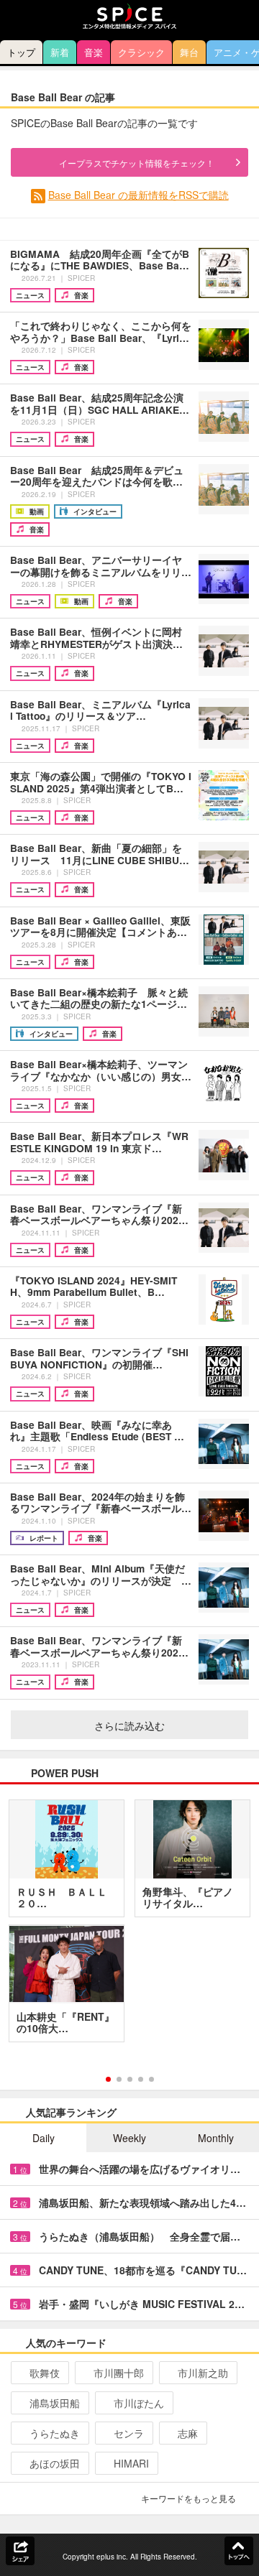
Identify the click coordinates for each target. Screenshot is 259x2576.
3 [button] (130, 2079)
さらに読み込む (129, 1725)
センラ (129, 2433)
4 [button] (141, 2079)
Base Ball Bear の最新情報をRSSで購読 (138, 195)
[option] (129, 1926)
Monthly (216, 2138)
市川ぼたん (139, 2403)
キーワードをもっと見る (188, 2498)
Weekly (129, 2138)
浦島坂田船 (55, 2403)
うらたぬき (55, 2433)
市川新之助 (203, 2373)
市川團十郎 (119, 2373)
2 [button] (119, 2079)
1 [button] (108, 2079)
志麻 (188, 2433)
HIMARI (131, 2463)
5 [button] (151, 2079)
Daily (44, 2138)
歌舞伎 (45, 2373)
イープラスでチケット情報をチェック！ (137, 163)
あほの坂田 (55, 2463)
